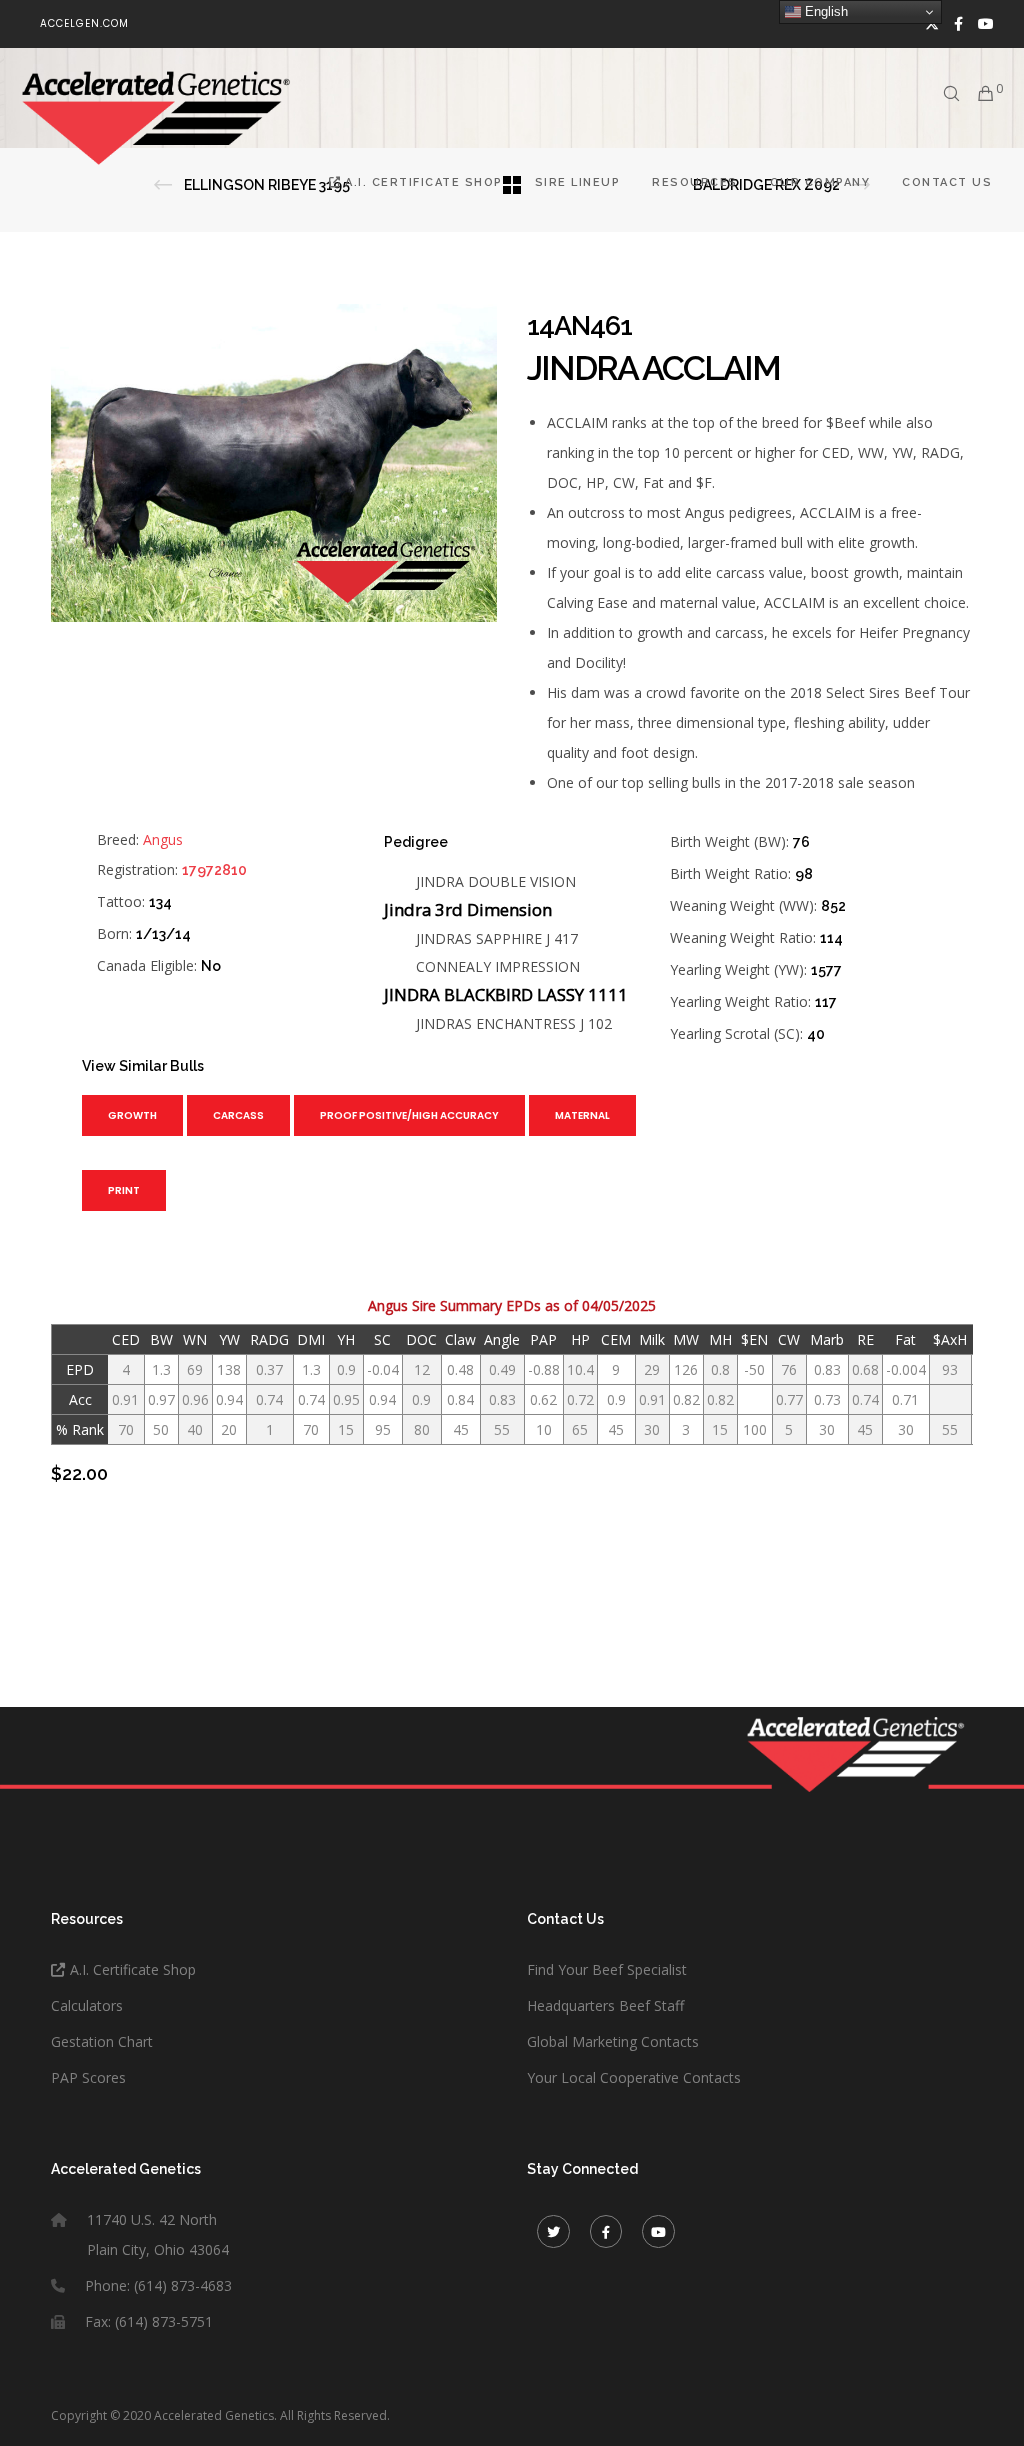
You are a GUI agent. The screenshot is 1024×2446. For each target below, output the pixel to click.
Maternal (582, 1115)
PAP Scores (88, 2077)
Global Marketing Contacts (613, 2041)
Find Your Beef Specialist (607, 1969)
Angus (163, 839)
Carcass (238, 1115)
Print (124, 1190)
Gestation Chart (102, 2041)
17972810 (214, 870)
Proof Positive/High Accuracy (409, 1115)
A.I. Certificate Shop (133, 1969)
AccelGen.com (84, 23)
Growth (132, 1115)
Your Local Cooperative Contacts (634, 2077)
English (824, 11)
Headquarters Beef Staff (605, 2005)
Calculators (87, 2005)
